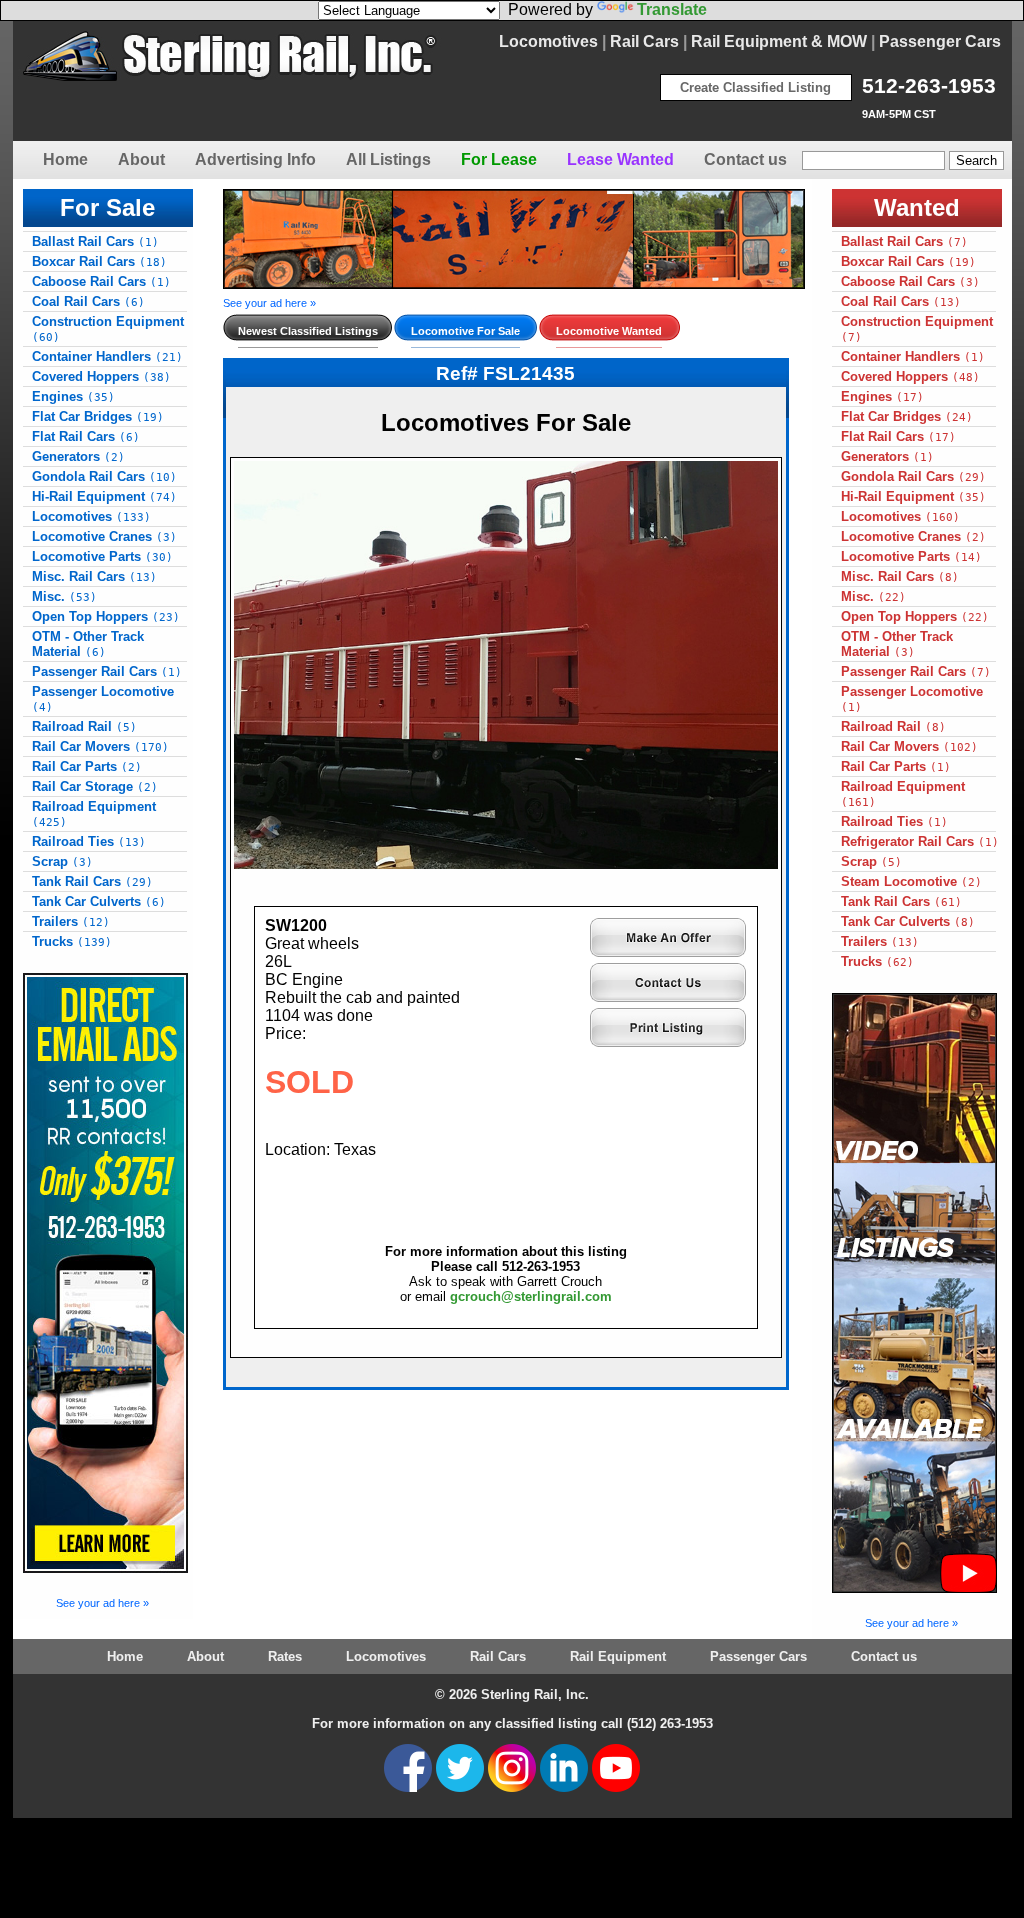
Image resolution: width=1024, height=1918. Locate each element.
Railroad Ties (89, 841)
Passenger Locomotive (103, 699)
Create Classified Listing (755, 87)
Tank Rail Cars (92, 881)
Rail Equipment (618, 1656)
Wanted (917, 207)
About (141, 159)
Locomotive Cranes (104, 536)
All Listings (388, 159)
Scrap (62, 861)
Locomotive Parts (102, 556)
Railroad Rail (84, 726)
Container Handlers (107, 356)
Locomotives (548, 41)
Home (65, 159)
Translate (672, 9)
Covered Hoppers (101, 376)
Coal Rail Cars (88, 301)
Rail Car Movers (100, 746)
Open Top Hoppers (106, 616)
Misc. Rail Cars (94, 576)
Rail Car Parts (87, 766)
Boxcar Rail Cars (99, 261)
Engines (73, 396)
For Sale (107, 207)
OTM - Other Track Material (88, 644)
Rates (285, 1656)
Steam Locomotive (911, 881)
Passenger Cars (940, 41)
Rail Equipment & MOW (779, 41)
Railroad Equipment (94, 814)
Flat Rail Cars (86, 436)
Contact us (745, 159)
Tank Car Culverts (99, 901)
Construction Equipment (108, 329)
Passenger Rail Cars (107, 671)
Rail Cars (644, 41)
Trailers (71, 921)
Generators (78, 456)
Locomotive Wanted (609, 331)
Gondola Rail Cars (104, 476)
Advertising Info (255, 159)
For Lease (499, 159)
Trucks (72, 941)
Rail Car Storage (95, 786)
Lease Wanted (620, 159)
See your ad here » (102, 1603)
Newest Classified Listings (308, 331)
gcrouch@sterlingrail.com (531, 1296)
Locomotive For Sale (465, 331)
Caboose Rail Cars (101, 281)
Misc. (64, 596)
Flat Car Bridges (98, 416)
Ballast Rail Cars (95, 241)
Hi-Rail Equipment (104, 496)
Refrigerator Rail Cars (920, 841)
